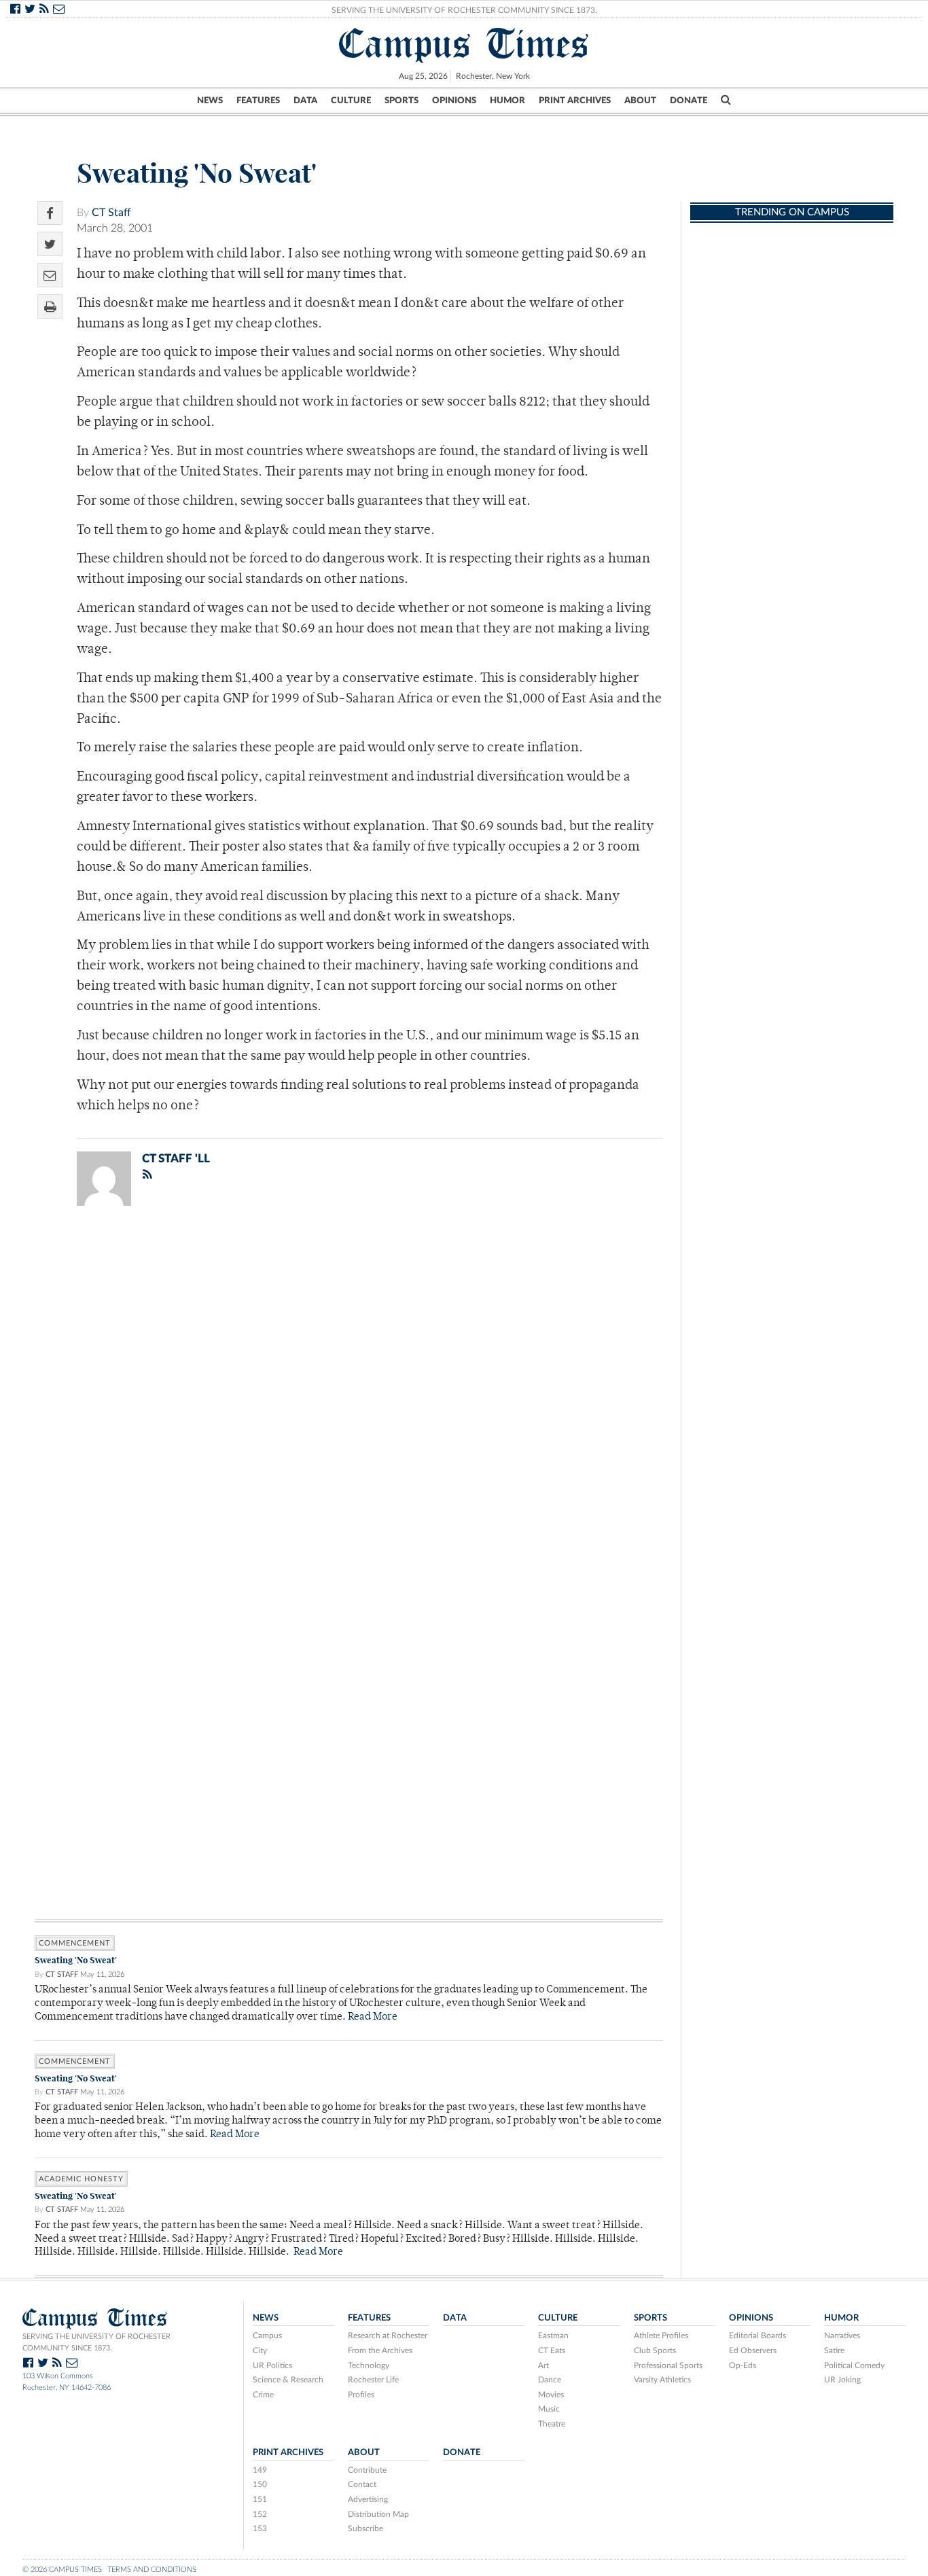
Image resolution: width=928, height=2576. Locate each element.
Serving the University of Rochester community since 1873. (96, 2342)
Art (543, 2365)
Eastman (553, 2336)
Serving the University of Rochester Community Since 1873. (464, 10)
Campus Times (464, 43)
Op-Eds (743, 2365)
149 (260, 2470)
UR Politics (272, 2365)
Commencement (75, 1943)
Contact (362, 2484)
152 (260, 2514)
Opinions (454, 101)
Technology (369, 2365)
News (210, 101)
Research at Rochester (388, 2336)
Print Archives (575, 101)
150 (260, 2484)
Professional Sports (668, 2365)
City (260, 2350)
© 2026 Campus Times (62, 2570)
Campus (267, 2336)
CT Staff (111, 213)
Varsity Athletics (662, 2380)
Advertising (368, 2499)
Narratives (842, 2336)
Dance (550, 2380)
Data (305, 101)
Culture (351, 101)
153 (260, 2528)
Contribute (367, 2470)
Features (258, 101)
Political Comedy (854, 2365)
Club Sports (655, 2350)
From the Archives (380, 2350)
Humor (507, 101)
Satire (834, 2350)
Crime (263, 2395)
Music (549, 2409)
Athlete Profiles (661, 2336)
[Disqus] (349, 1393)
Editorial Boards (757, 2336)
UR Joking (842, 2380)
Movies (551, 2395)
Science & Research (288, 2380)
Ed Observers (753, 2350)
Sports (401, 101)
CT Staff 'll (176, 1159)
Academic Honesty (81, 2179)
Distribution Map (378, 2514)
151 (260, 2499)
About (640, 101)
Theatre (552, 2424)
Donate (689, 101)
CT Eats (552, 2350)
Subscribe (365, 2528)
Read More (373, 2017)
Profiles (361, 2395)
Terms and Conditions (152, 2570)
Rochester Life (373, 2380)
